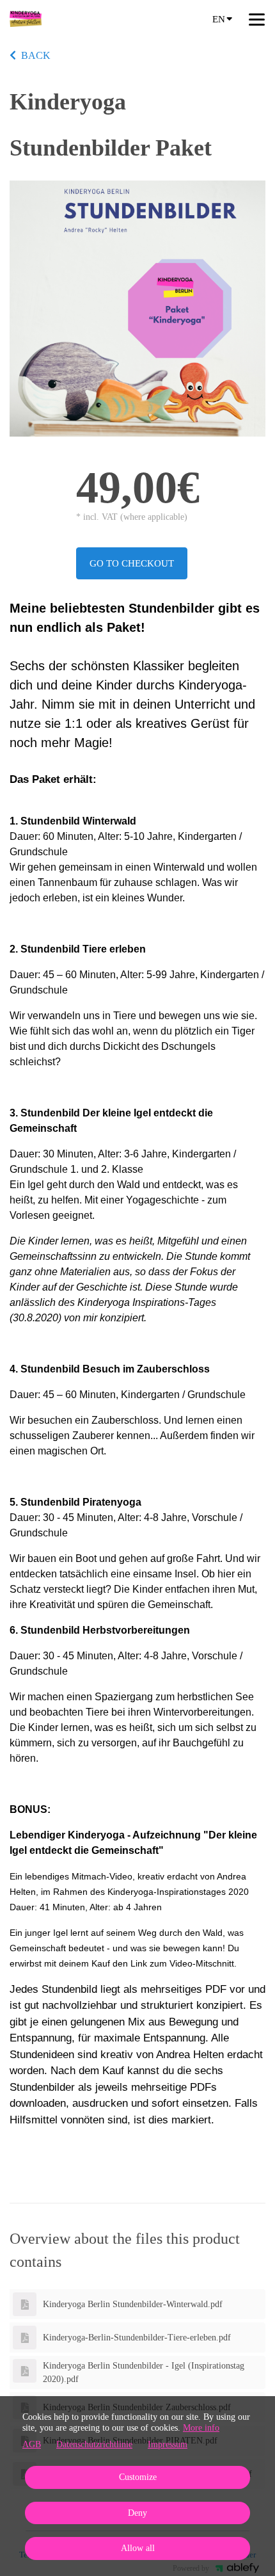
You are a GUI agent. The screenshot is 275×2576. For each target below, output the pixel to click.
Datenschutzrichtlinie (94, 2444)
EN (219, 19)
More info (201, 2428)
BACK (36, 55)
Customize (138, 2477)
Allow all (138, 2548)
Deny (137, 2513)
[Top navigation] (257, 19)
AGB (32, 2444)
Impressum (168, 2444)
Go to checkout (132, 563)
